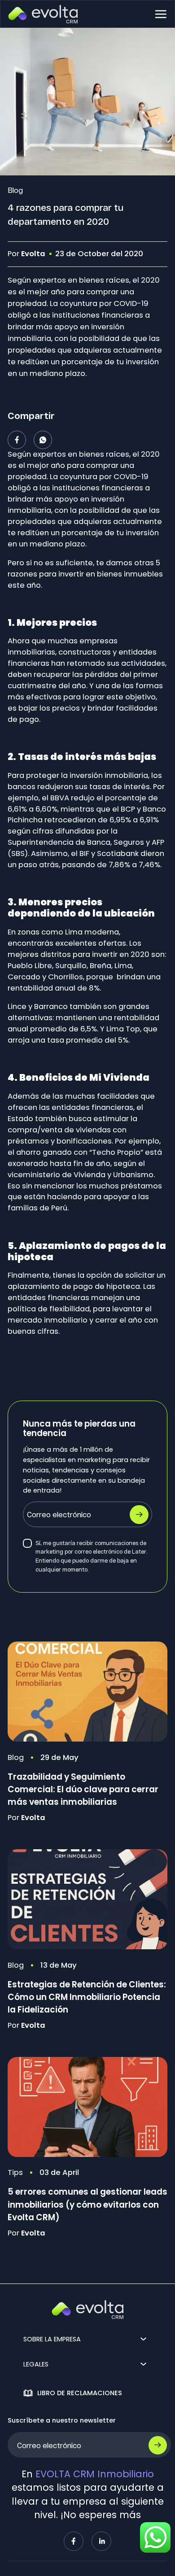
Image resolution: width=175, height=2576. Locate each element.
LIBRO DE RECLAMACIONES (80, 2393)
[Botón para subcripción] (158, 2445)
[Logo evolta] (43, 14)
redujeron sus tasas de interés (94, 787)
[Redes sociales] (74, 2541)
